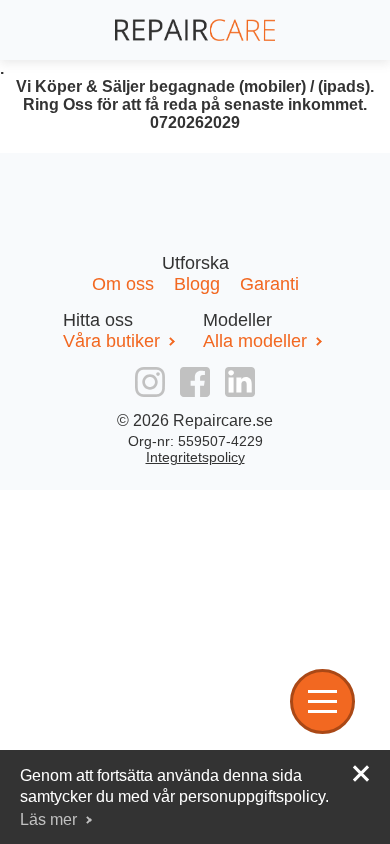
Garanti (269, 284)
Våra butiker (111, 341)
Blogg (199, 284)
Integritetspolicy (195, 457)
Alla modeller (255, 341)
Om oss (125, 284)
